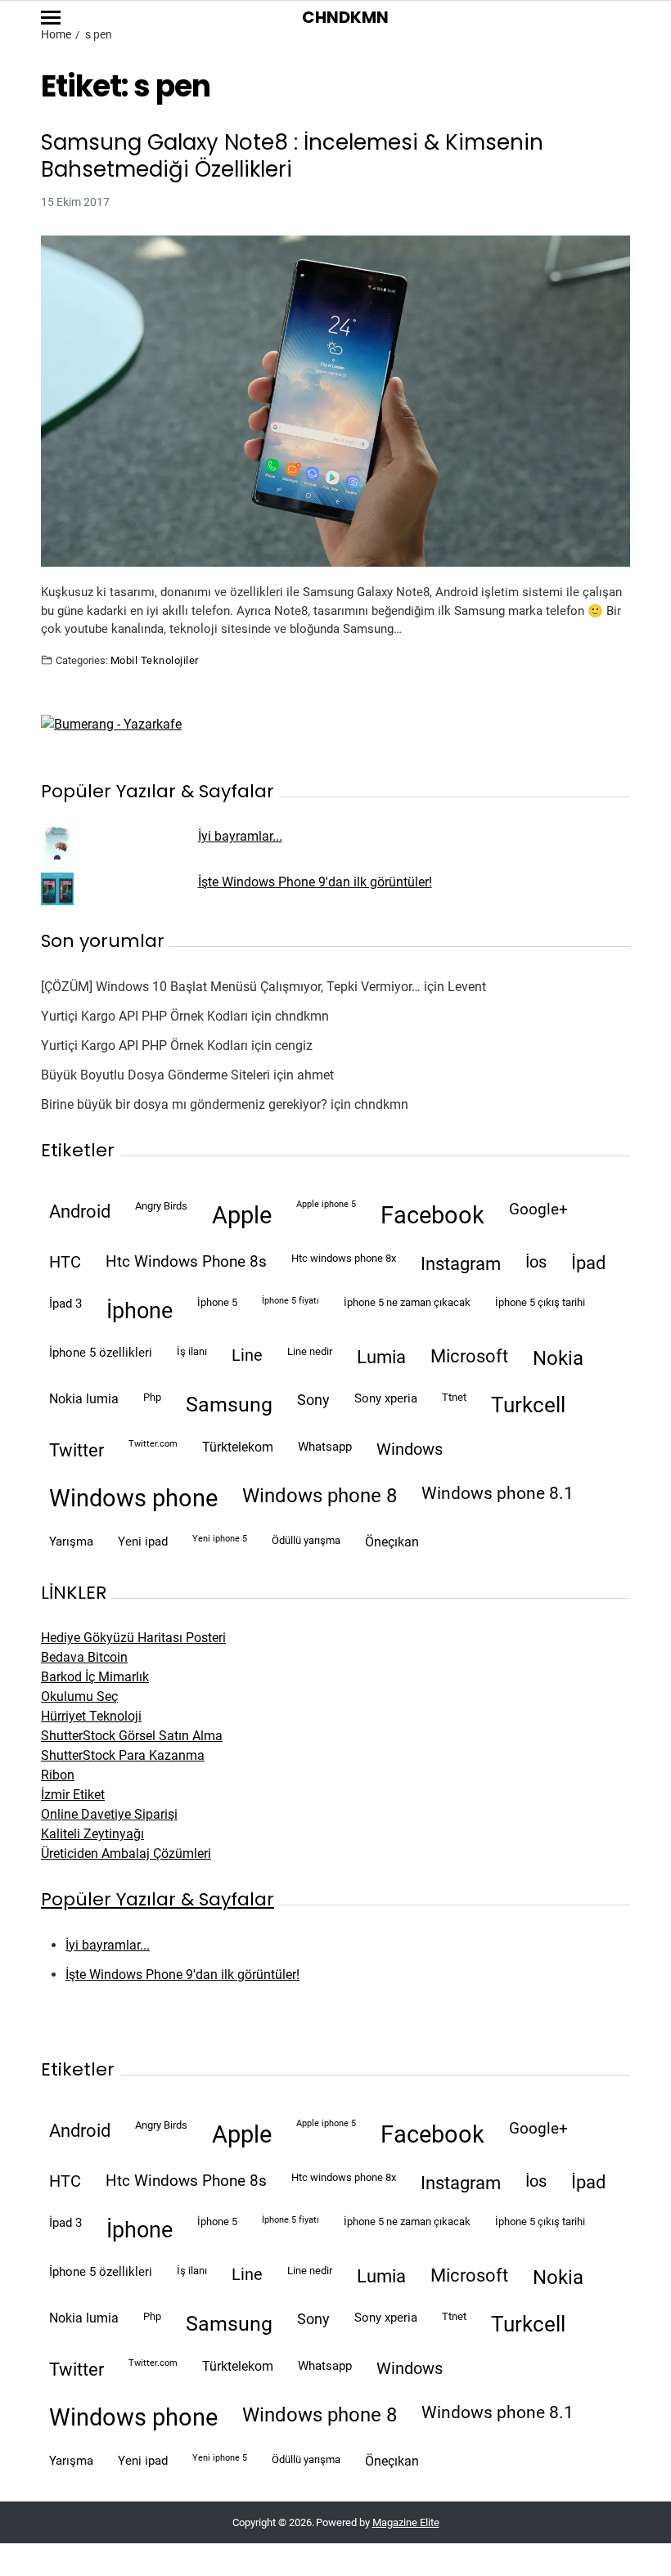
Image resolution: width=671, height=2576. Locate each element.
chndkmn (302, 1016)
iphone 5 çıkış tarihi (540, 1302)
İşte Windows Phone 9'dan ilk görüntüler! (315, 882)
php (152, 1397)
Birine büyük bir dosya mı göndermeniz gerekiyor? (184, 1104)
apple (242, 1215)
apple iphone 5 (326, 1204)
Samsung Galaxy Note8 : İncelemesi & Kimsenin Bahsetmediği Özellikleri (292, 156)
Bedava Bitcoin (84, 1657)
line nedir (310, 1351)
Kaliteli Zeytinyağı (92, 1834)
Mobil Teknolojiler (155, 660)
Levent (467, 987)
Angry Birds (161, 1206)
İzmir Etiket (73, 1795)
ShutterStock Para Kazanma (123, 1755)
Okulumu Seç (79, 1696)
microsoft (469, 1356)
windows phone (133, 1498)
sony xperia (386, 1398)
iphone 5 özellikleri (101, 1353)
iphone (140, 1311)
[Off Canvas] (51, 18)
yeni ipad (143, 1542)
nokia (558, 1358)
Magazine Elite (406, 2522)
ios (536, 1262)
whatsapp (325, 1447)
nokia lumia (84, 1399)
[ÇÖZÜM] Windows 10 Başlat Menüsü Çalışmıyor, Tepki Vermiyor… (231, 987)
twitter (77, 1450)
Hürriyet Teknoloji (91, 1716)
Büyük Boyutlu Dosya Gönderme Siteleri (155, 1075)
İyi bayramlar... (240, 836)
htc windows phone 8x (344, 1258)
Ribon (58, 1775)
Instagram (461, 1263)
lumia (381, 1357)
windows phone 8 (320, 1496)
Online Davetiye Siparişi (109, 1814)
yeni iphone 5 (220, 1539)
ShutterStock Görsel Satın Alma (132, 1736)
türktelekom (238, 1447)
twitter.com (153, 1444)
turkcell (528, 1405)
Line (247, 1355)
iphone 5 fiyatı (290, 1301)
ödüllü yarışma (306, 1540)
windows (410, 1450)
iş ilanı (192, 1351)
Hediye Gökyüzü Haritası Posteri (133, 1638)
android (80, 1211)
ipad (588, 1263)
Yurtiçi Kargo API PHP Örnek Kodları (144, 1016)
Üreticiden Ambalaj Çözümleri (126, 1853)
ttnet (454, 1397)
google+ (538, 1209)
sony (313, 1400)
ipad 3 (65, 1304)
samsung (229, 1405)
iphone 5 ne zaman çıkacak (407, 1302)
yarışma (71, 1542)
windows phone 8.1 (498, 1493)
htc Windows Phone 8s (186, 1262)
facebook (432, 1215)
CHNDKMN (345, 17)
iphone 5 (217, 1302)
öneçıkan (392, 1542)
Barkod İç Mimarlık (95, 1677)
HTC (65, 1262)
